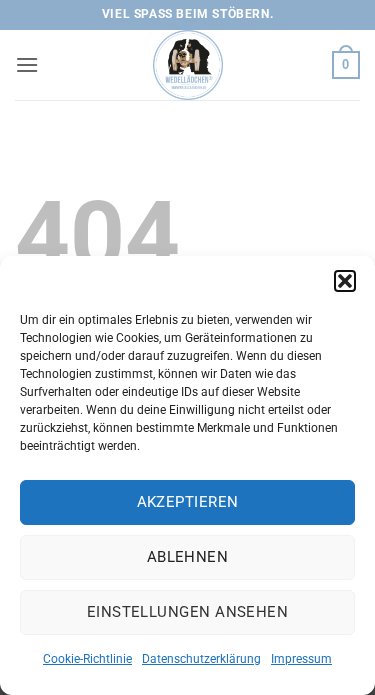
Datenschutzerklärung (201, 659)
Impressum (301, 659)
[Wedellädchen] (188, 65)
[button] (345, 281)
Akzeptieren (188, 502)
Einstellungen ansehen (187, 612)
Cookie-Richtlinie (87, 659)
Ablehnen (188, 557)
